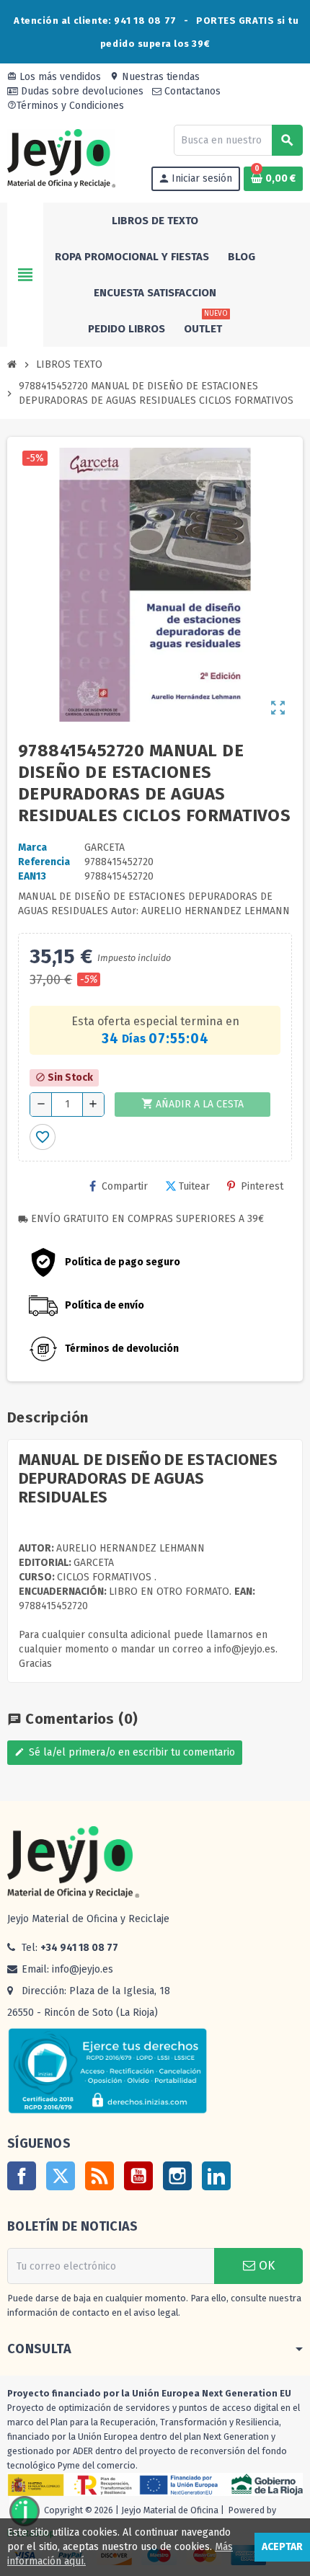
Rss (99, 2176)
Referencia (44, 862)
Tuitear (194, 1186)
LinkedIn (216, 2176)
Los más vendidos (54, 77)
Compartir (125, 1186)
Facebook (22, 2176)
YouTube (138, 2176)
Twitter (61, 2176)
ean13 (32, 876)
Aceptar (282, 2547)
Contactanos (191, 91)
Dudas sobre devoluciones (81, 91)
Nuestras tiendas (155, 77)
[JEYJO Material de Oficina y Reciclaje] (61, 158)
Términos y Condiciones (66, 106)
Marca (32, 847)
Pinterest (262, 1186)
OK (265, 2266)
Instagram (177, 2176)
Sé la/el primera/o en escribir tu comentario (125, 1752)
